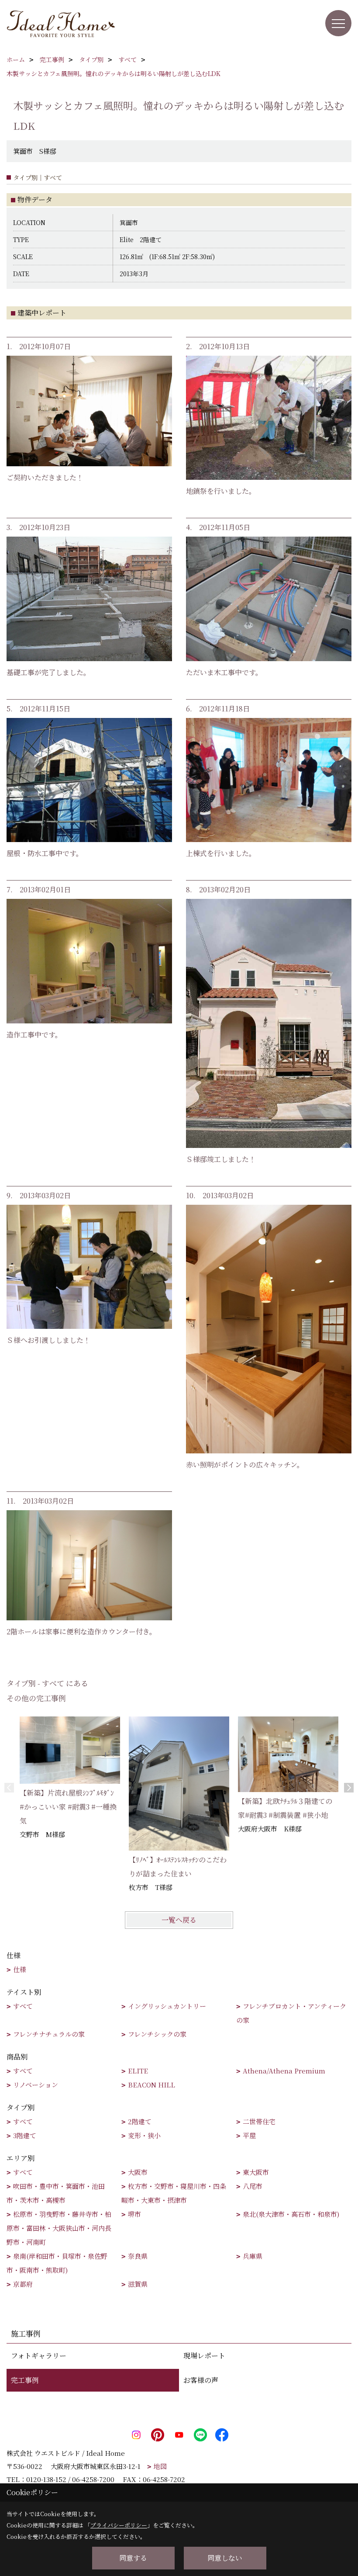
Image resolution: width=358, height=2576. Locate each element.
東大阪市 (256, 2172)
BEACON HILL (151, 2085)
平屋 (249, 2135)
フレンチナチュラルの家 (49, 2034)
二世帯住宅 (259, 2121)
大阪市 (138, 2172)
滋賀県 (138, 2284)
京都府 (23, 2284)
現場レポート (204, 2356)
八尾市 (253, 2186)
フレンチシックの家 (157, 2034)
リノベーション (36, 2085)
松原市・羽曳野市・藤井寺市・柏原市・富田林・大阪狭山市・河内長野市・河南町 (59, 2228)
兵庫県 (253, 2256)
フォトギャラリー (39, 2356)
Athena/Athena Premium (284, 2071)
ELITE (138, 2071)
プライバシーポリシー (119, 2525)
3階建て (25, 2135)
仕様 (20, 1969)
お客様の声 (201, 2380)
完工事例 (25, 2380)
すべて (23, 2006)
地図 (160, 2466)
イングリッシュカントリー (167, 2006)
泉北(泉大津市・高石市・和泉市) (291, 2214)
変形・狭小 (144, 2135)
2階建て (140, 2121)
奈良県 (138, 2256)
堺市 (134, 2214)
